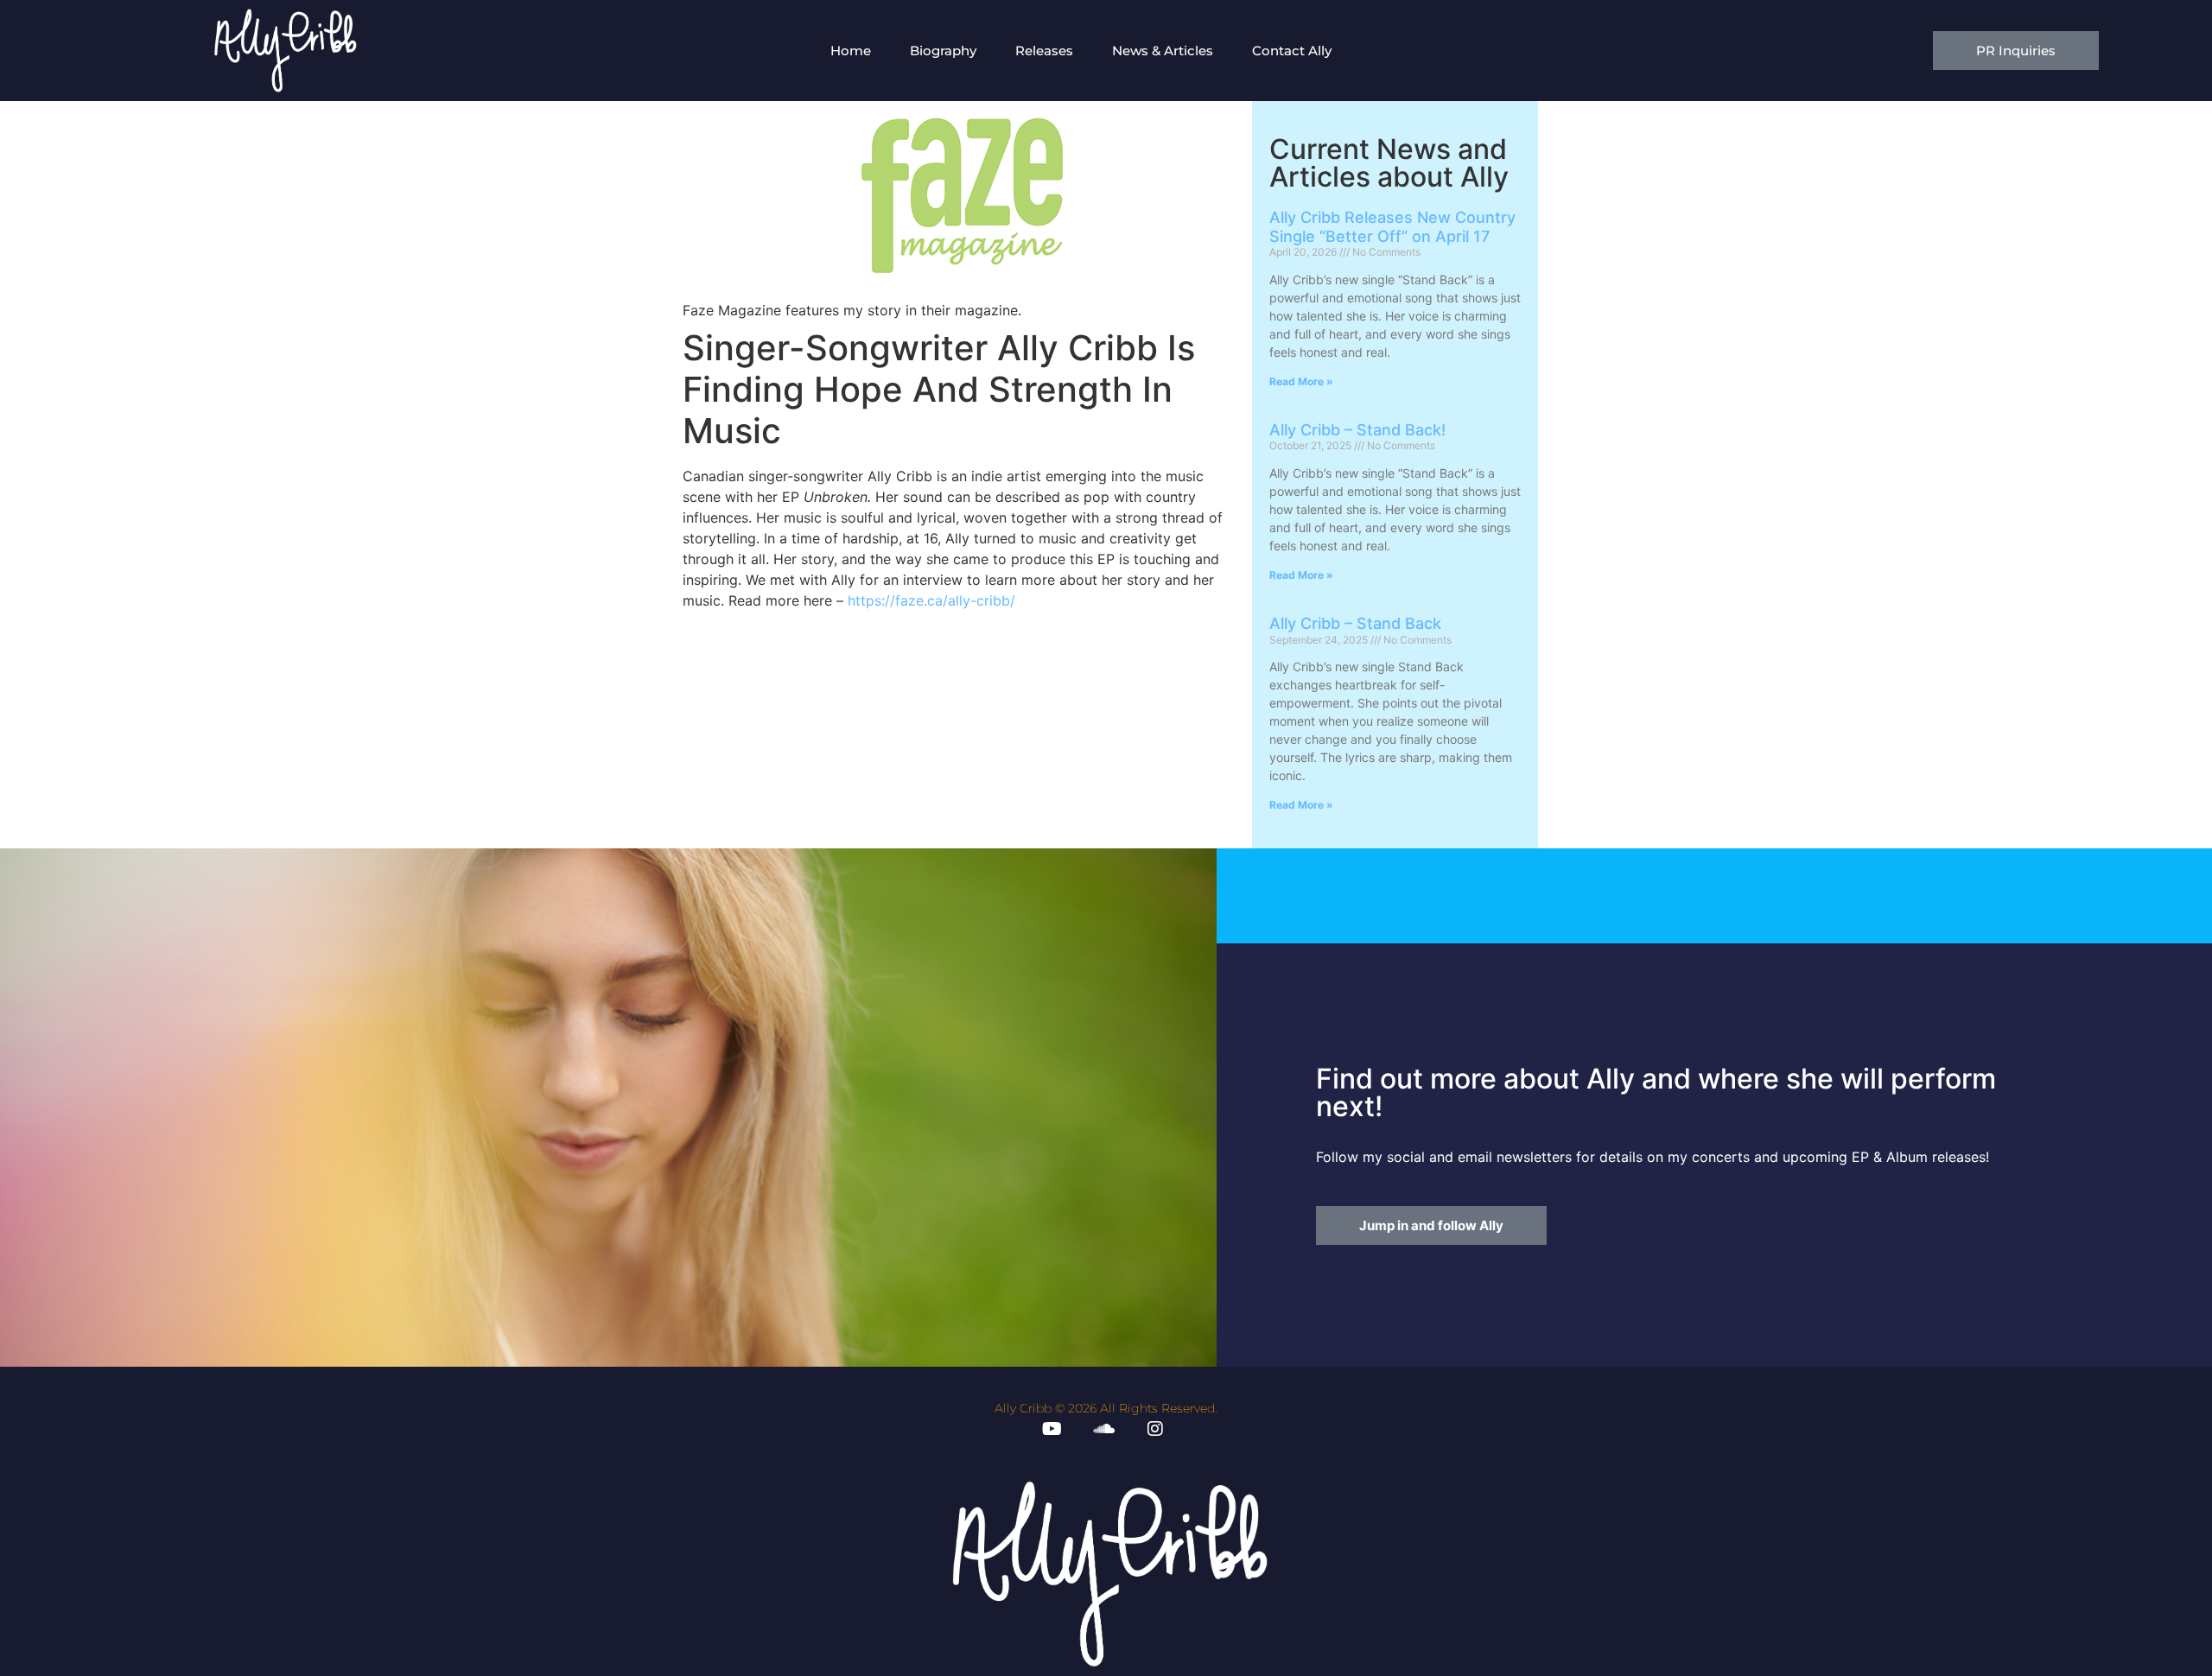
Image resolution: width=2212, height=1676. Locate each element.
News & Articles (1163, 51)
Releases (1044, 51)
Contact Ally (1292, 51)
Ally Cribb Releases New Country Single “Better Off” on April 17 (1392, 227)
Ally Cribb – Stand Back (1355, 623)
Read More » (1301, 381)
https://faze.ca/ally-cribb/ (931, 600)
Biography (943, 51)
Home (851, 51)
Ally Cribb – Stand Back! (1357, 430)
